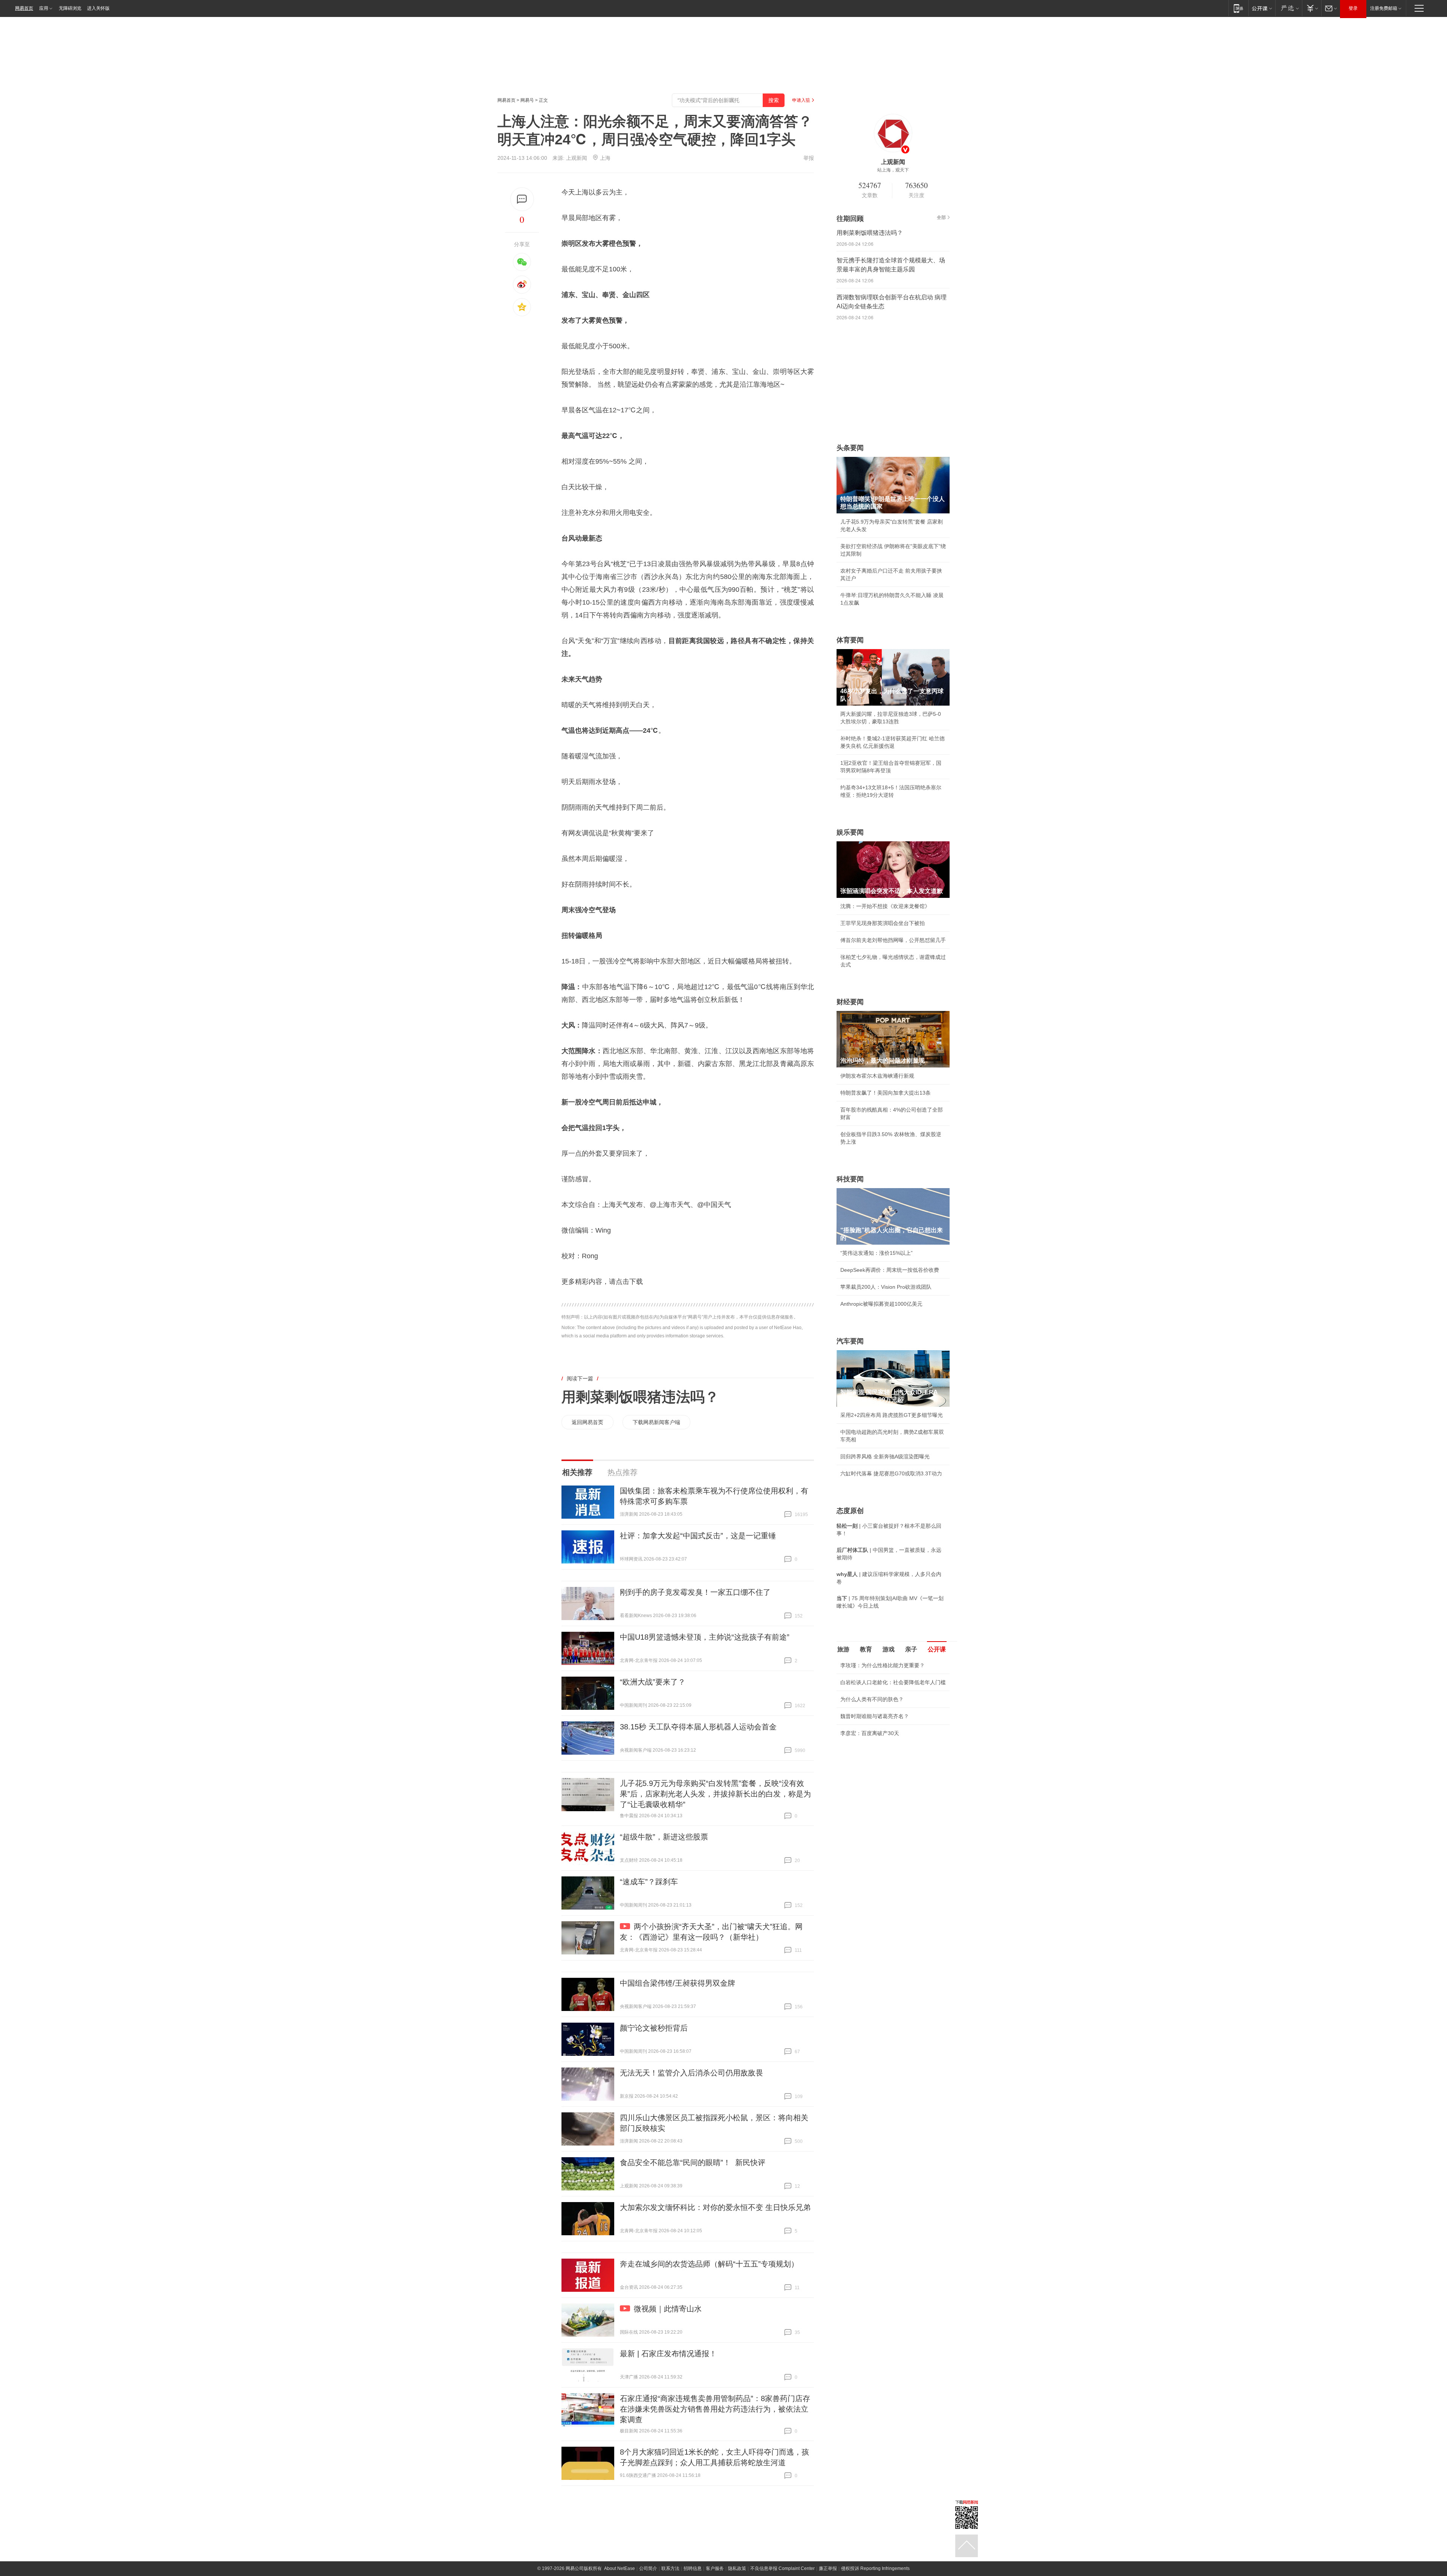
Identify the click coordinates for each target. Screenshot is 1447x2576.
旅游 (843, 1649)
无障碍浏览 (70, 8)
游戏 (889, 1649)
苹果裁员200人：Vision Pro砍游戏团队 (886, 1287)
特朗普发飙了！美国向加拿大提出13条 (886, 1093)
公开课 (937, 1649)
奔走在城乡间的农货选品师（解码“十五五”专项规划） (709, 2264)
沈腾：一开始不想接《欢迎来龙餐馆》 (885, 906)
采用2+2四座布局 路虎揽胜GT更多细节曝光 (892, 1415)
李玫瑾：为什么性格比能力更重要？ (883, 1665)
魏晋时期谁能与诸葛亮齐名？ (875, 1716)
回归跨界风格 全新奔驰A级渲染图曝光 (885, 1456)
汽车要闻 (850, 1341)
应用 (44, 8)
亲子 (911, 1649)
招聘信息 (693, 2568)
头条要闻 (850, 448)
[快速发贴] (522, 199)
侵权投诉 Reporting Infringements (875, 2568)
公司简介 (648, 2568)
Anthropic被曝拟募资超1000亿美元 (881, 1304)
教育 (866, 1649)
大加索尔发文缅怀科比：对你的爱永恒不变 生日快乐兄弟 (715, 2207)
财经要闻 (850, 1002)
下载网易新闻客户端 (656, 1422)
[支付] (1312, 8)
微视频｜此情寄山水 (668, 2309)
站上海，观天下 (893, 170)
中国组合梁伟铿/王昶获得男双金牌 (678, 1983)
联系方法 (670, 2568)
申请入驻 (801, 100)
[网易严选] (1289, 8)
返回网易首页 (587, 1422)
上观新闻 (577, 158)
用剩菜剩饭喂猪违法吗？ (640, 1397)
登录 (1353, 8)
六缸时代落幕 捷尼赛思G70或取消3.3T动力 (891, 1473)
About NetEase (619, 2568)
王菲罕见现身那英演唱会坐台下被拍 (883, 923)
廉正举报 (828, 2568)
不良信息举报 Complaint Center (782, 2568)
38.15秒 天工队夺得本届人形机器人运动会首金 (698, 1727)
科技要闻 (850, 1179)
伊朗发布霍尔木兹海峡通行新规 (877, 1076)
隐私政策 (737, 2568)
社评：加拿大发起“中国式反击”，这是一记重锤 (698, 1536)
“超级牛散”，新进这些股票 (664, 1837)
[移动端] (1238, 8)
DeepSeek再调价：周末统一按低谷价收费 (890, 1270)
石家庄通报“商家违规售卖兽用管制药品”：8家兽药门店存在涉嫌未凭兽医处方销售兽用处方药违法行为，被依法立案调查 (715, 2409)
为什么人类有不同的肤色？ (872, 1699)
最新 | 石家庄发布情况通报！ (668, 2354)
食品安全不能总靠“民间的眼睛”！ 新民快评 (693, 2162)
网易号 (527, 100)
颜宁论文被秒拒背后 (654, 2028)
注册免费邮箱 (1384, 8)
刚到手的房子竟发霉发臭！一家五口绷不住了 (695, 1592)
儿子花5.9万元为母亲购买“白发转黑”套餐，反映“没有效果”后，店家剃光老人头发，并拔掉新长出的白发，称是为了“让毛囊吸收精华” (715, 1794)
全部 (941, 217)
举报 (809, 158)
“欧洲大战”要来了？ (653, 1682)
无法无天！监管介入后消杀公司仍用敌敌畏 (691, 2073)
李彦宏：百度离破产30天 (870, 1733)
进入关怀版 (98, 8)
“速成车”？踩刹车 (649, 1882)
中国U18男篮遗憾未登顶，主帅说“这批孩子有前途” (705, 1637)
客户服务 (715, 2568)
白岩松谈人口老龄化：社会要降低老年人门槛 (893, 1682)
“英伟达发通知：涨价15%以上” (876, 1253)
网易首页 (24, 8)
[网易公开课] (1262, 8)
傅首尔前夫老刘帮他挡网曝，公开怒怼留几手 (893, 940)
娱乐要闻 (850, 832)
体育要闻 (850, 640)
